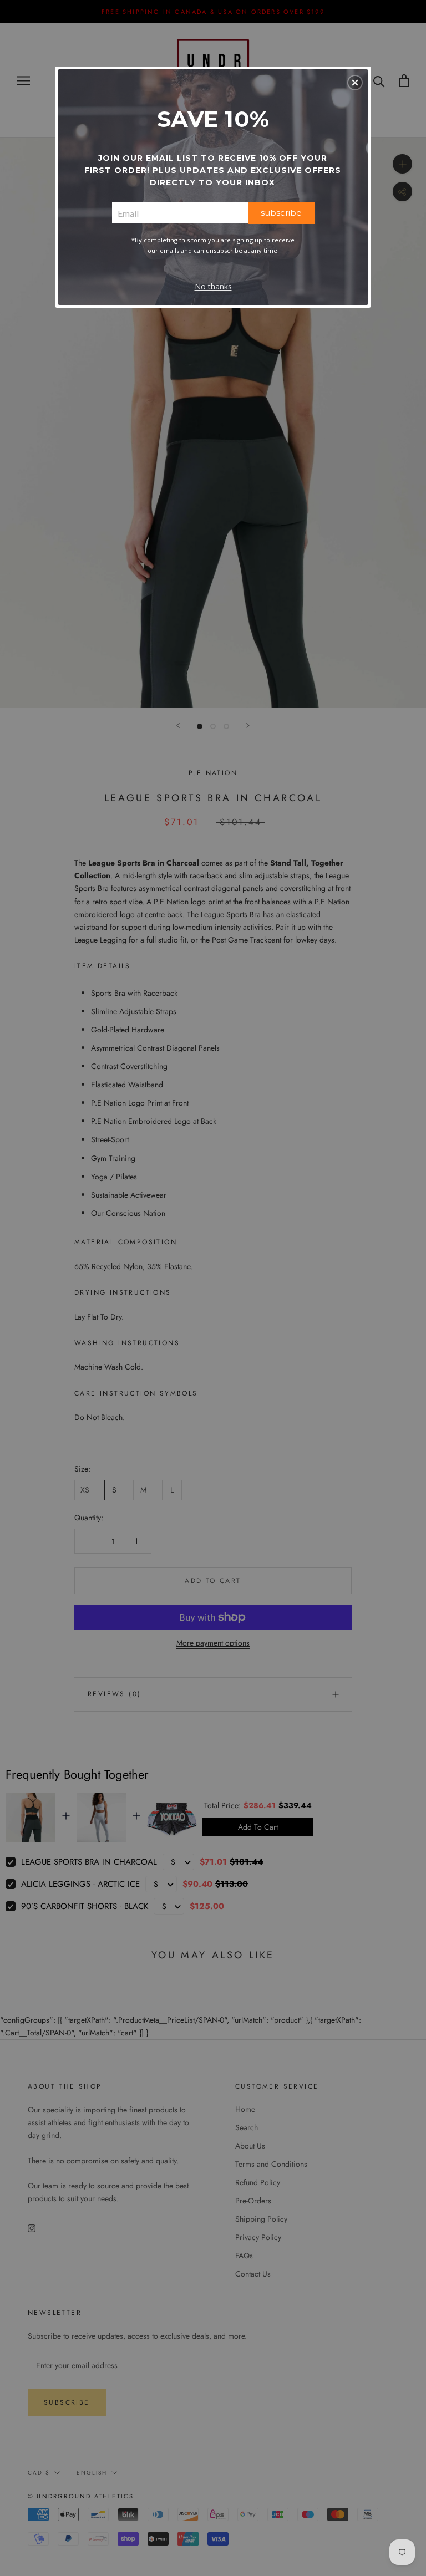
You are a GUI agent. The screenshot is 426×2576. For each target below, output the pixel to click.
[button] (355, 83)
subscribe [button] (281, 213)
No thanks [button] (213, 286)
